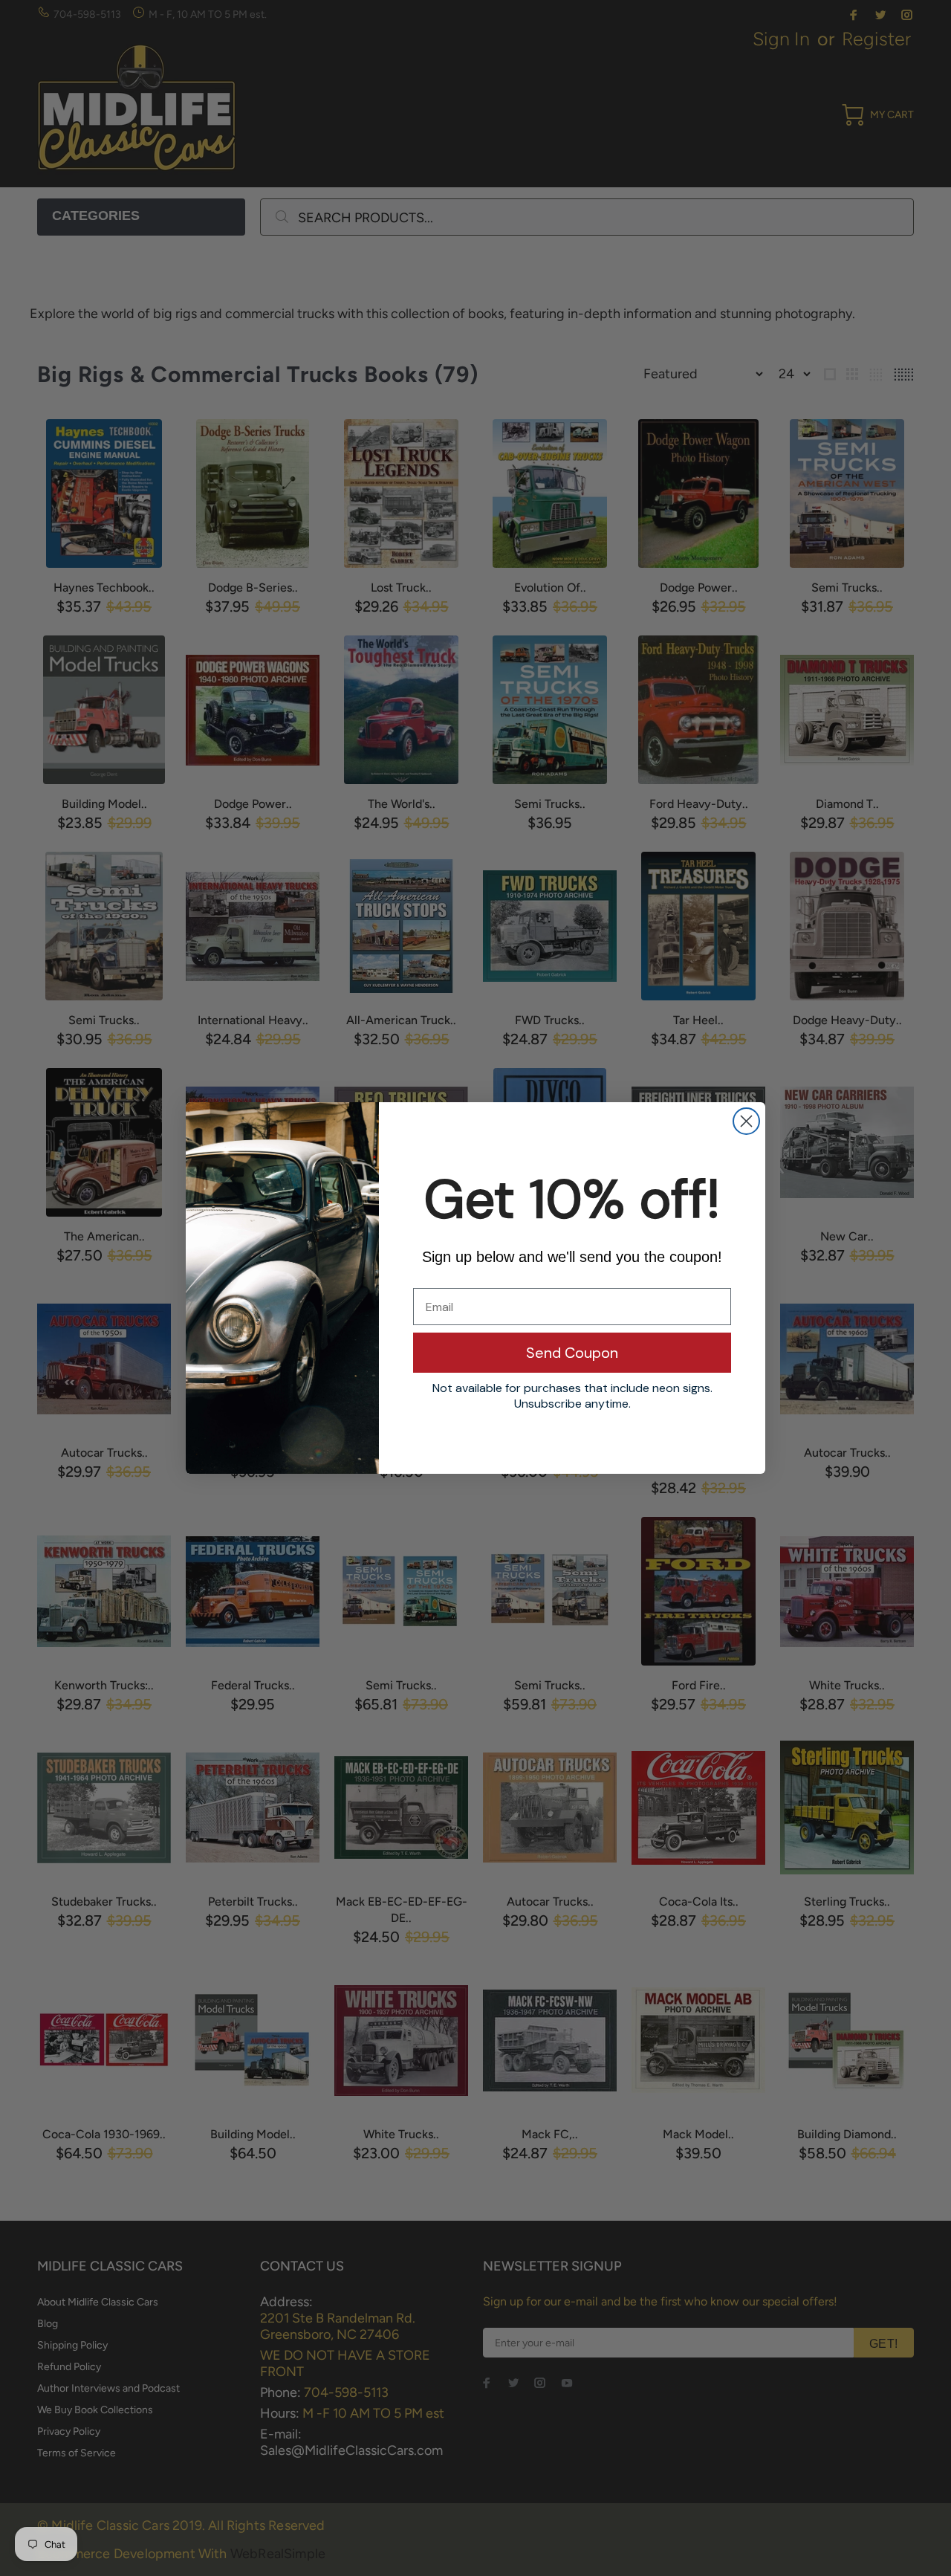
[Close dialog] (746, 1121)
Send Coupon (572, 1353)
